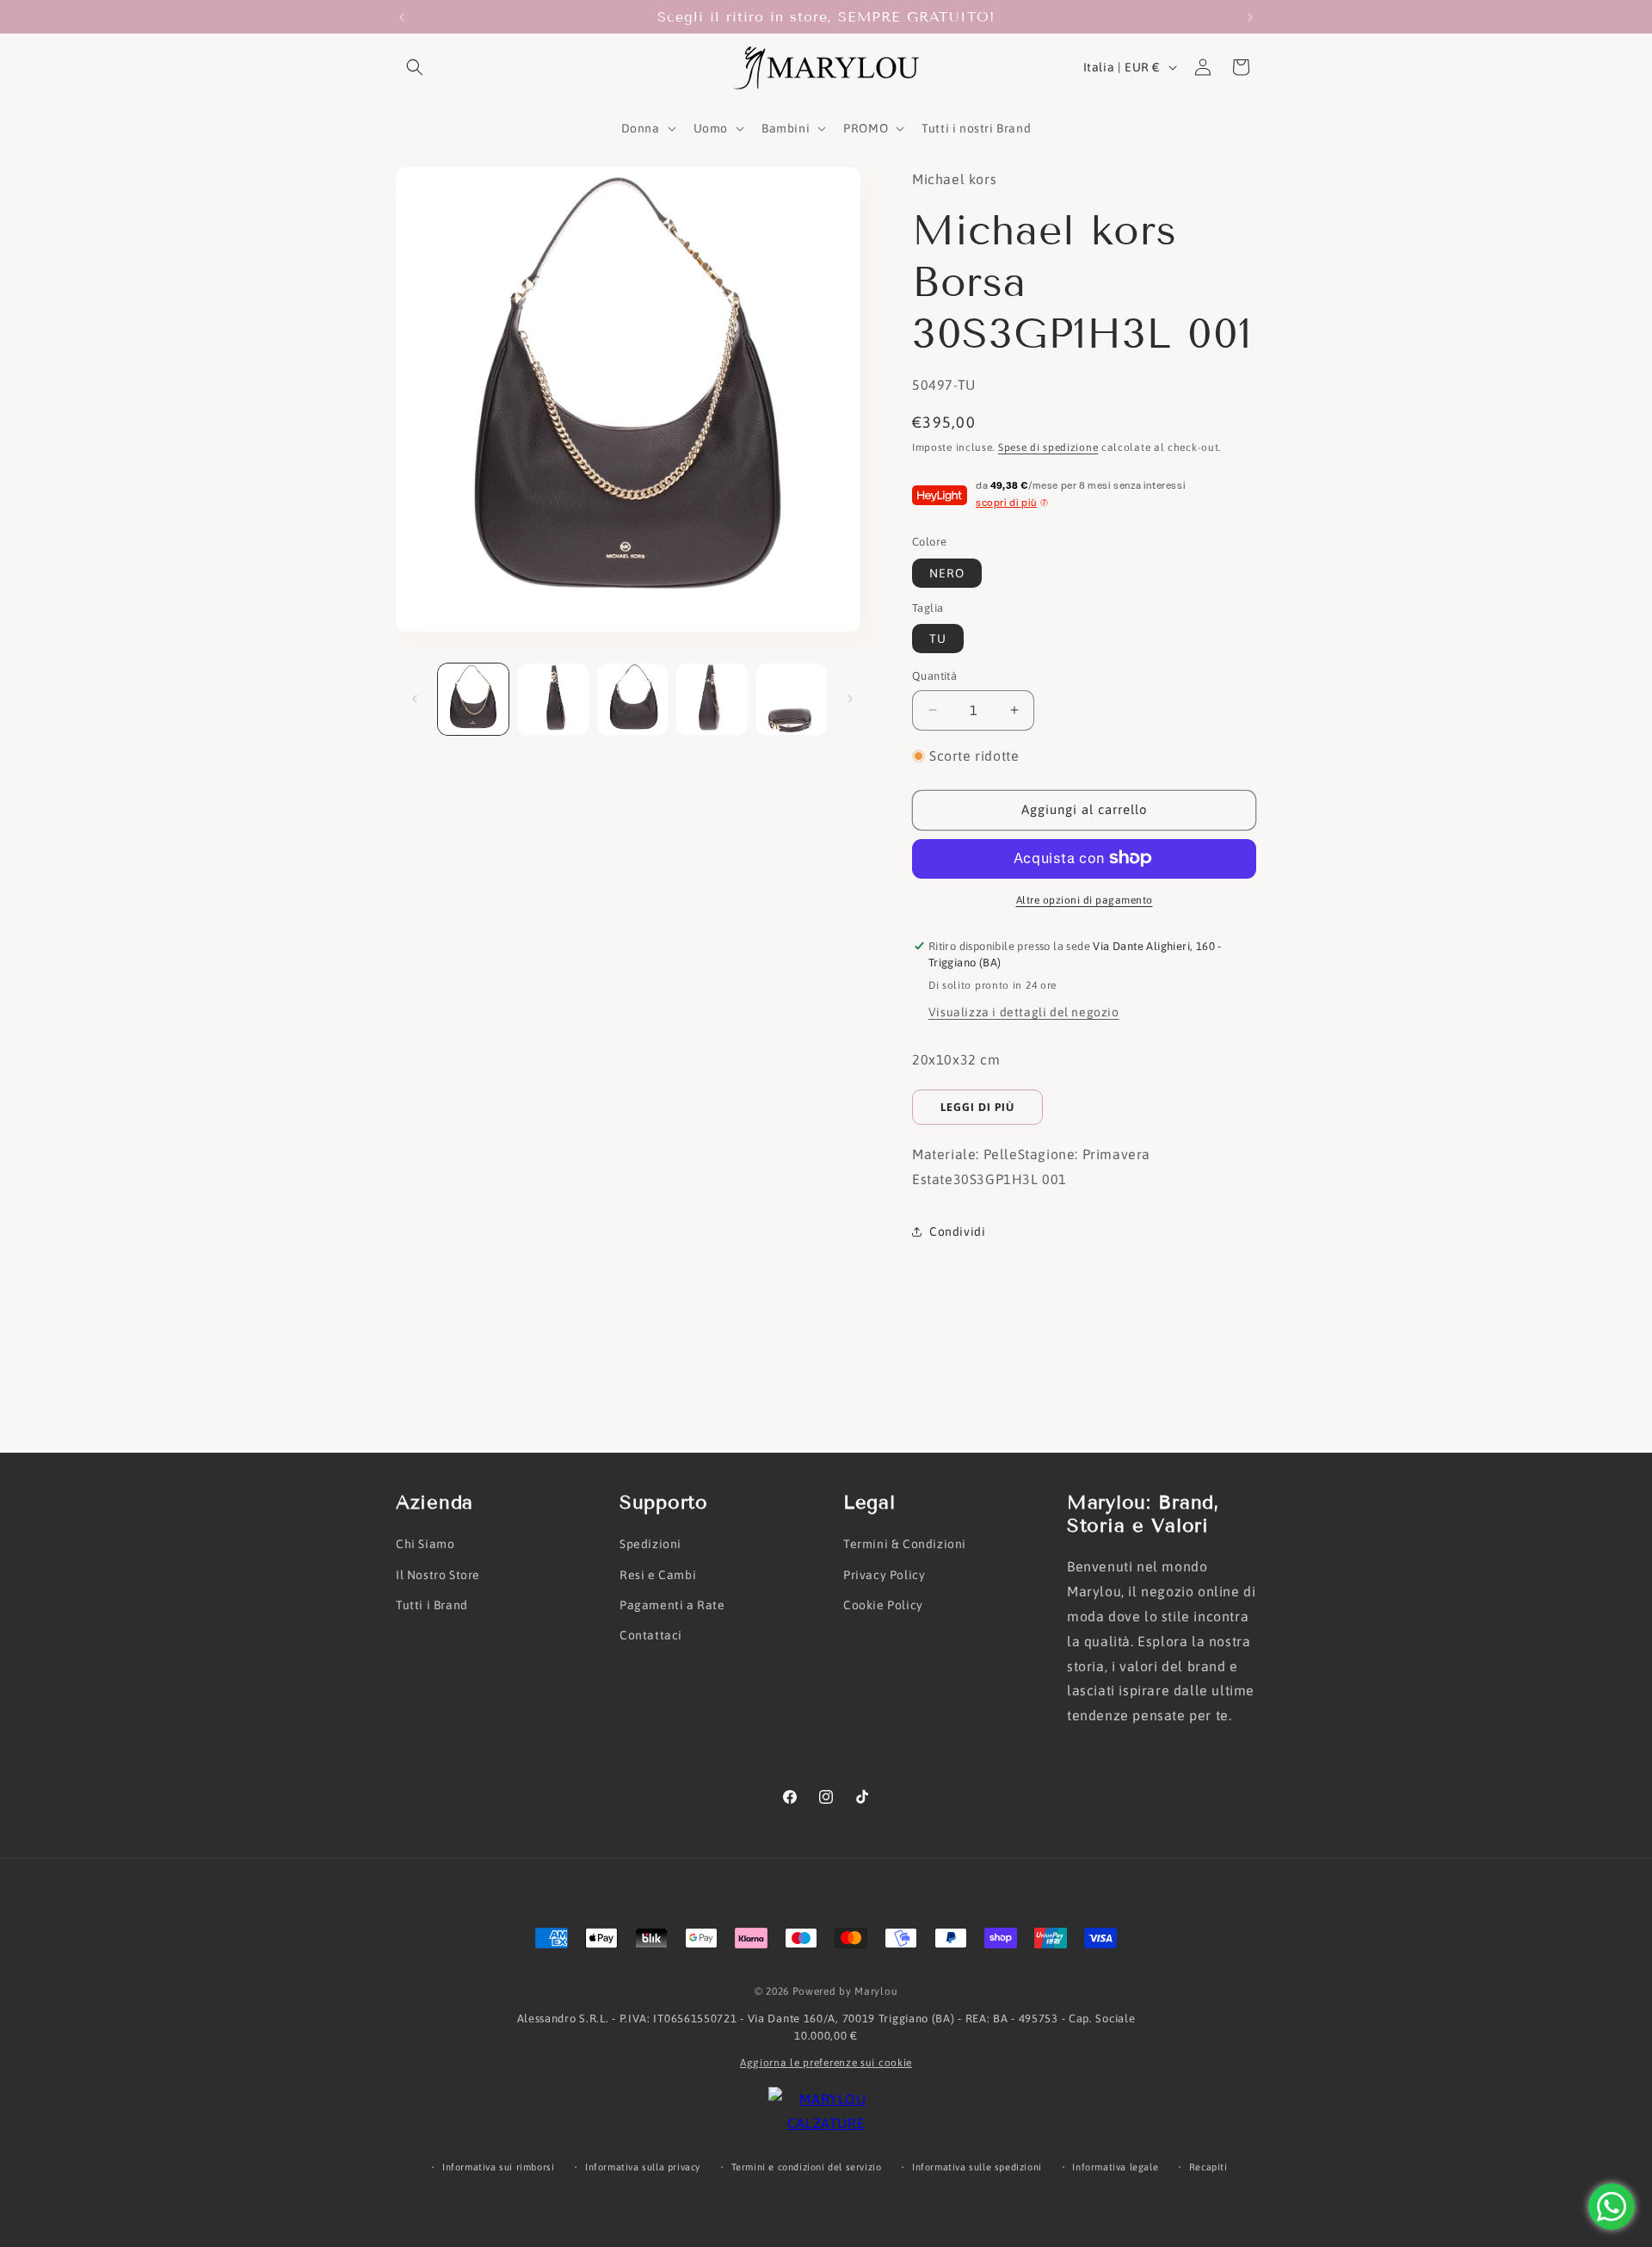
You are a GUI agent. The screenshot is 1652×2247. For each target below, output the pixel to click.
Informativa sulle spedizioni (977, 2167)
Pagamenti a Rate (672, 1605)
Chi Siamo (425, 1544)
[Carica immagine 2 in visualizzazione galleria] (552, 699)
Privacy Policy (884, 1575)
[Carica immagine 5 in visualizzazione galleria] (792, 699)
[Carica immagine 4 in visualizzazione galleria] (712, 699)
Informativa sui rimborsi (498, 2167)
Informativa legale (1115, 2167)
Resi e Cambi (658, 1575)
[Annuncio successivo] (1250, 17)
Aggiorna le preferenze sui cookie (826, 2063)
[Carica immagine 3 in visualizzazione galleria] (632, 699)
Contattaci (651, 1635)
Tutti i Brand (432, 1605)
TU (938, 639)
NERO (947, 573)
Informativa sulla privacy (643, 2167)
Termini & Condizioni (905, 1544)
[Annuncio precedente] (402, 17)
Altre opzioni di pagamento (1085, 899)
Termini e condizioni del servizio (807, 2167)
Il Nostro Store (438, 1575)
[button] (415, 67)
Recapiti (1208, 2167)
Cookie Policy (883, 1605)
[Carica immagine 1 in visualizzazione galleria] (473, 699)
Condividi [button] (957, 1232)
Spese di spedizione (1048, 448)
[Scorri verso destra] (850, 699)
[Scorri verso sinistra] (415, 699)
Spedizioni (650, 1544)
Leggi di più (977, 1107)
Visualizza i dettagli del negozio (1024, 1012)
